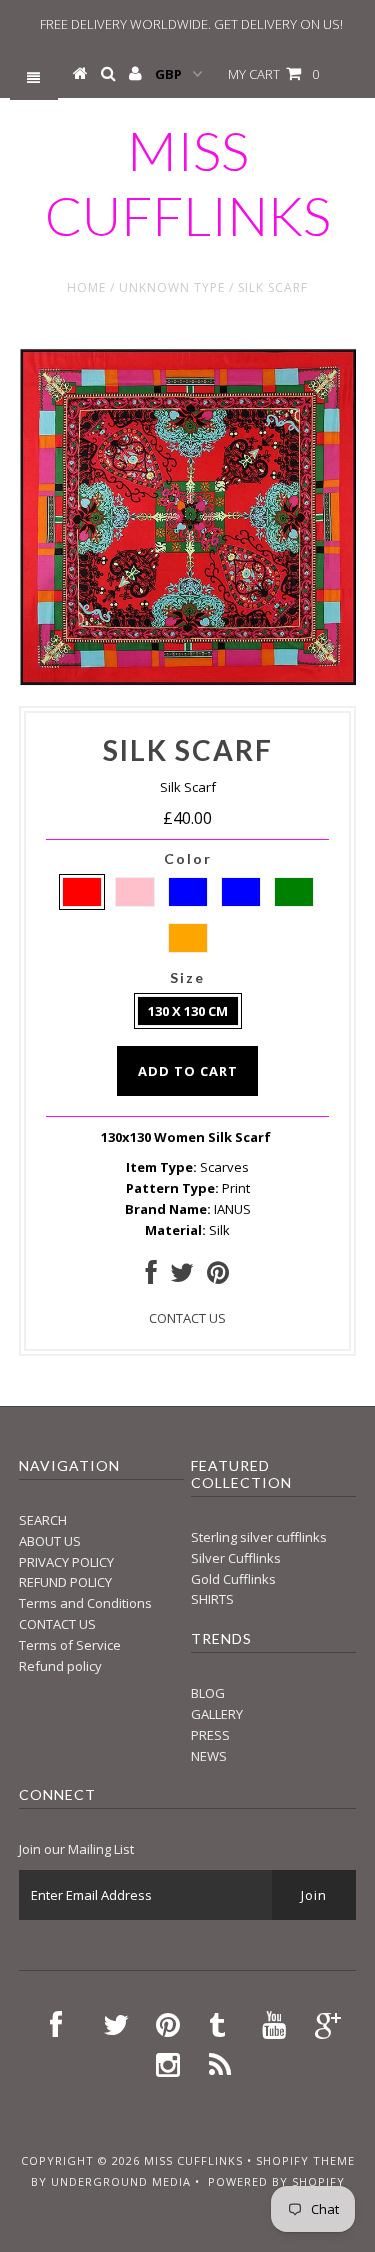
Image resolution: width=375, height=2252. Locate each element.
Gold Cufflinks (233, 1579)
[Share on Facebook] (151, 1277)
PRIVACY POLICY (66, 1562)
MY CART (273, 74)
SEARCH (43, 1520)
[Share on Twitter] (182, 1277)
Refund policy (60, 1666)
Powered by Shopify (276, 2181)
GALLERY (217, 1714)
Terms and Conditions (85, 1603)
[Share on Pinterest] (218, 1277)
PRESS (210, 1735)
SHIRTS (212, 1599)
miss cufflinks (188, 183)
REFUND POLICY (65, 1582)
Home (86, 287)
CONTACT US (187, 1318)
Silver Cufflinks (236, 1558)
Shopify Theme (305, 2160)
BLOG (208, 1693)
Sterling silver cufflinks (259, 1537)
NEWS (209, 1756)
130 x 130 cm (188, 1011)
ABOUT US (50, 1541)
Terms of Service (70, 1645)
